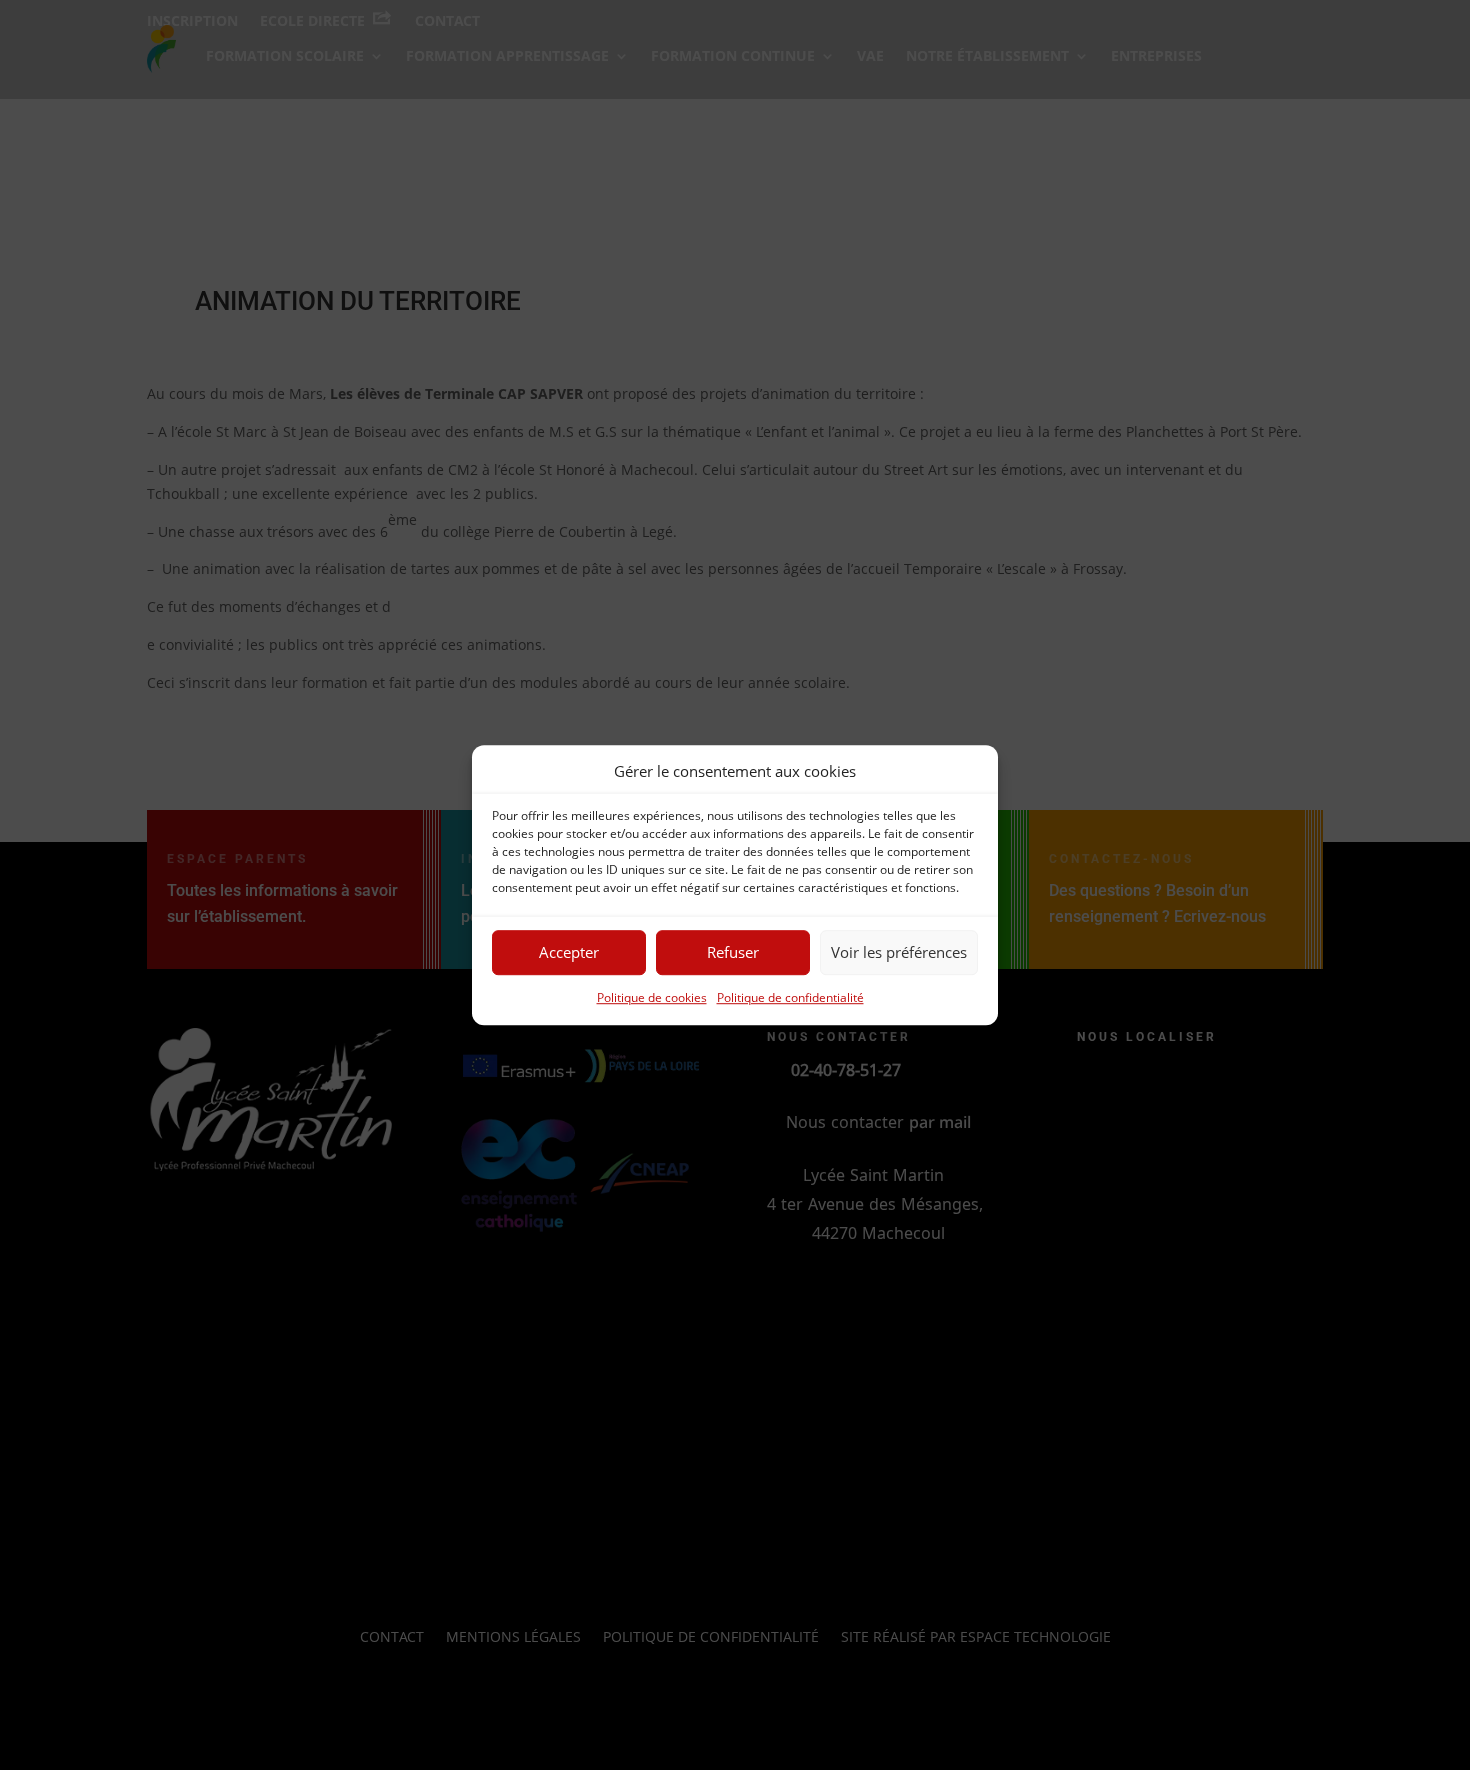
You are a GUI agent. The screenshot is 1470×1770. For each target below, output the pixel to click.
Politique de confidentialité (790, 997)
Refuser (733, 953)
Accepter (569, 953)
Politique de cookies (652, 997)
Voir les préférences (899, 953)
